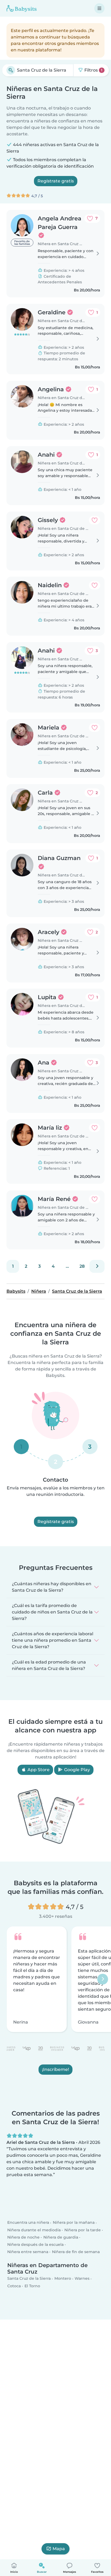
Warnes (82, 2278)
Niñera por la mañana (74, 2222)
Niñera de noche (23, 2237)
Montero (63, 2278)
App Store (38, 1770)
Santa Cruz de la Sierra (29, 2278)
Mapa (59, 2549)
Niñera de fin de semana (76, 2252)
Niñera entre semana (28, 2252)
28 (82, 1266)
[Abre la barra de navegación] (99, 8)
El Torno (32, 2286)
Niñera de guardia (61, 2237)
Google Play (77, 1770)
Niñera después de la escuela (35, 2244)
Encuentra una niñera (28, 2222)
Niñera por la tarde (83, 2230)
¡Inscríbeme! (55, 2069)
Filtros (93, 70)
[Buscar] (11, 70)
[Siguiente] (97, 1266)
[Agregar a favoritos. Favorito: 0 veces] (95, 520)
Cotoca (14, 2286)
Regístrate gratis (56, 181)
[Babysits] (22, 8)
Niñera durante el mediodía (34, 2230)
